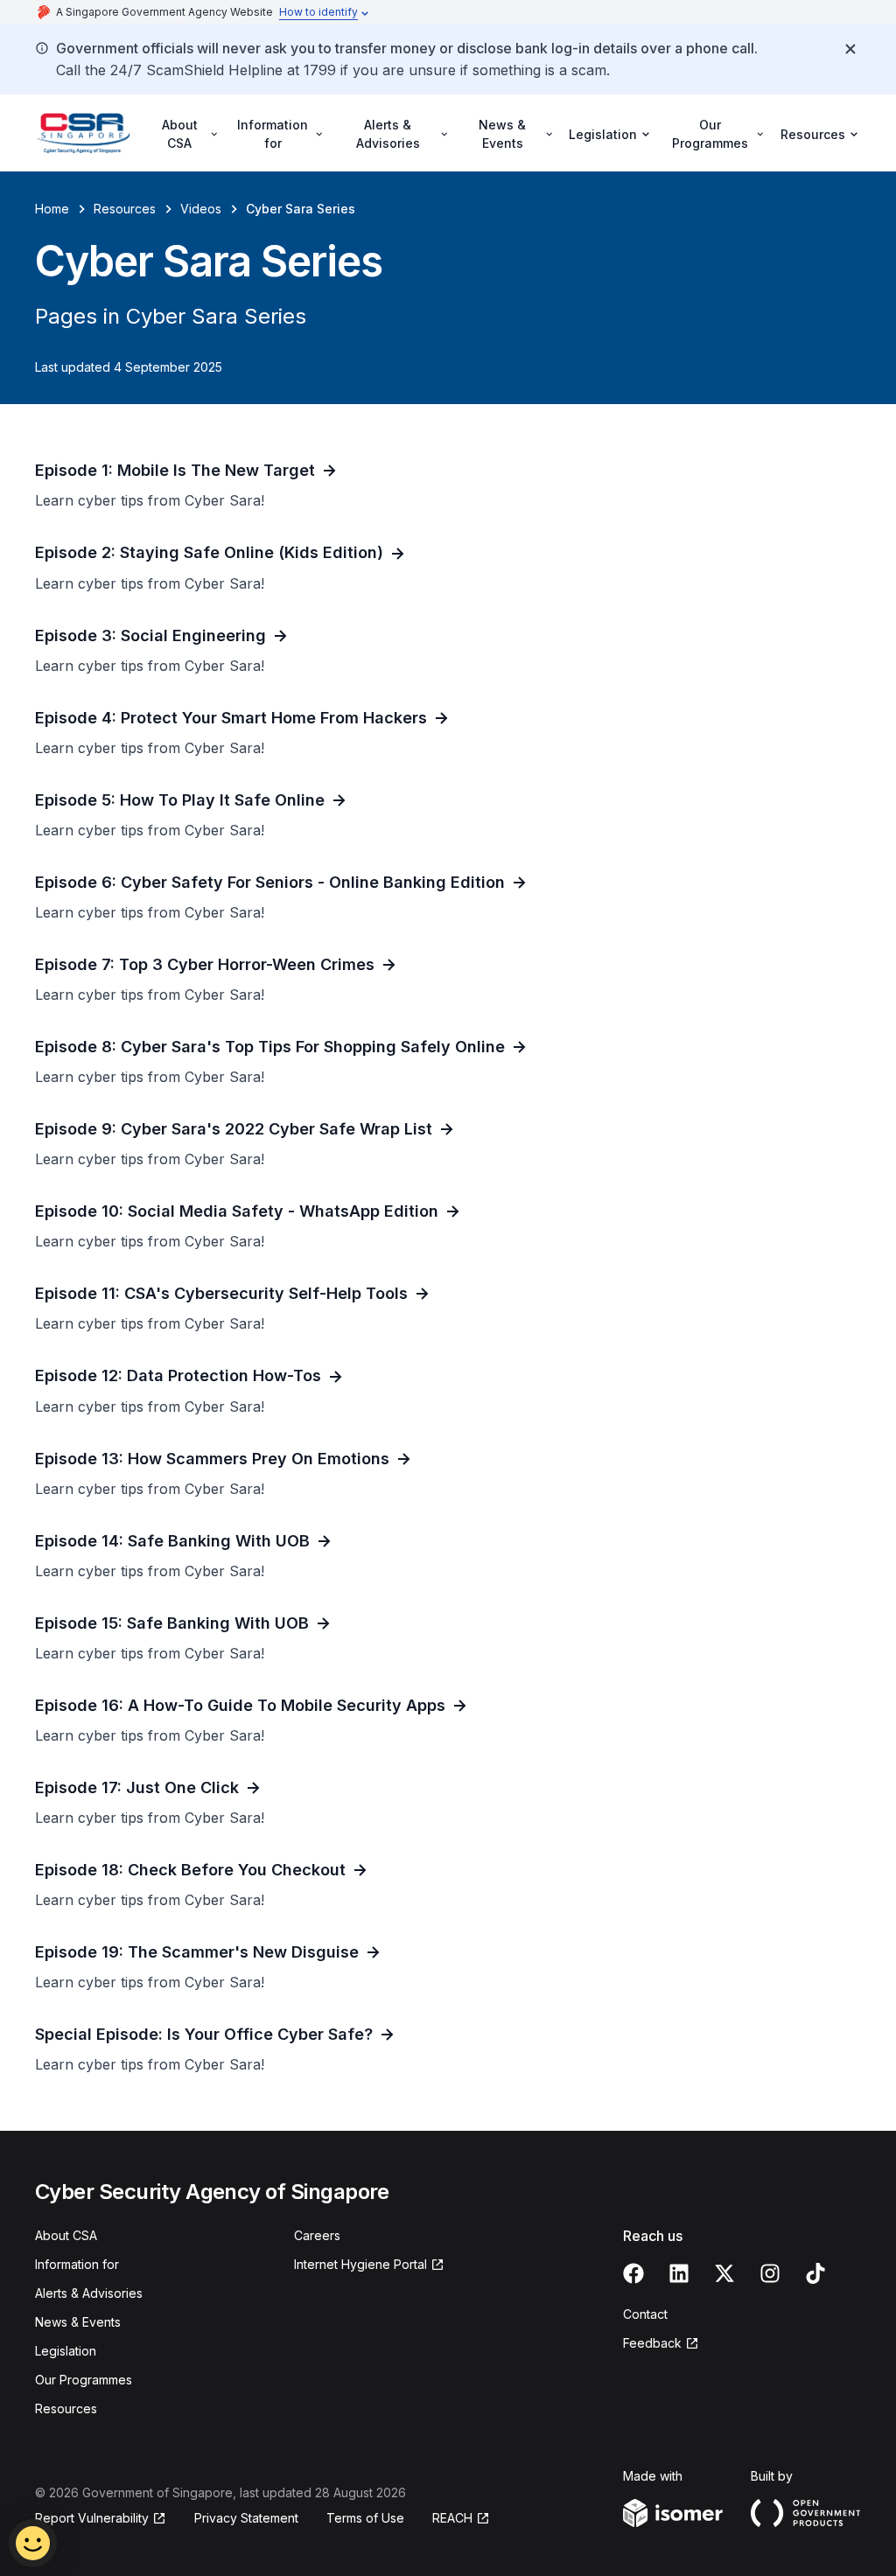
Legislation (66, 2351)
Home (52, 209)
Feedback (661, 2344)
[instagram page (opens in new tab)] (770, 2273)
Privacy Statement (246, 2518)
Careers (317, 2235)
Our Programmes (84, 2380)
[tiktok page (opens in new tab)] (815, 2273)
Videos (201, 209)
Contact (645, 2314)
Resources (125, 209)
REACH (461, 2519)
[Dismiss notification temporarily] (850, 49)
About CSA (66, 2235)
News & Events (78, 2322)
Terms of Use (365, 2518)
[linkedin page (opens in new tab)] (679, 2273)
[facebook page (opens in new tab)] (633, 2273)
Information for (77, 2264)
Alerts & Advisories (89, 2293)
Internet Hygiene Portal (360, 2265)
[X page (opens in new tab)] (724, 2273)
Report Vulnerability (92, 2519)
